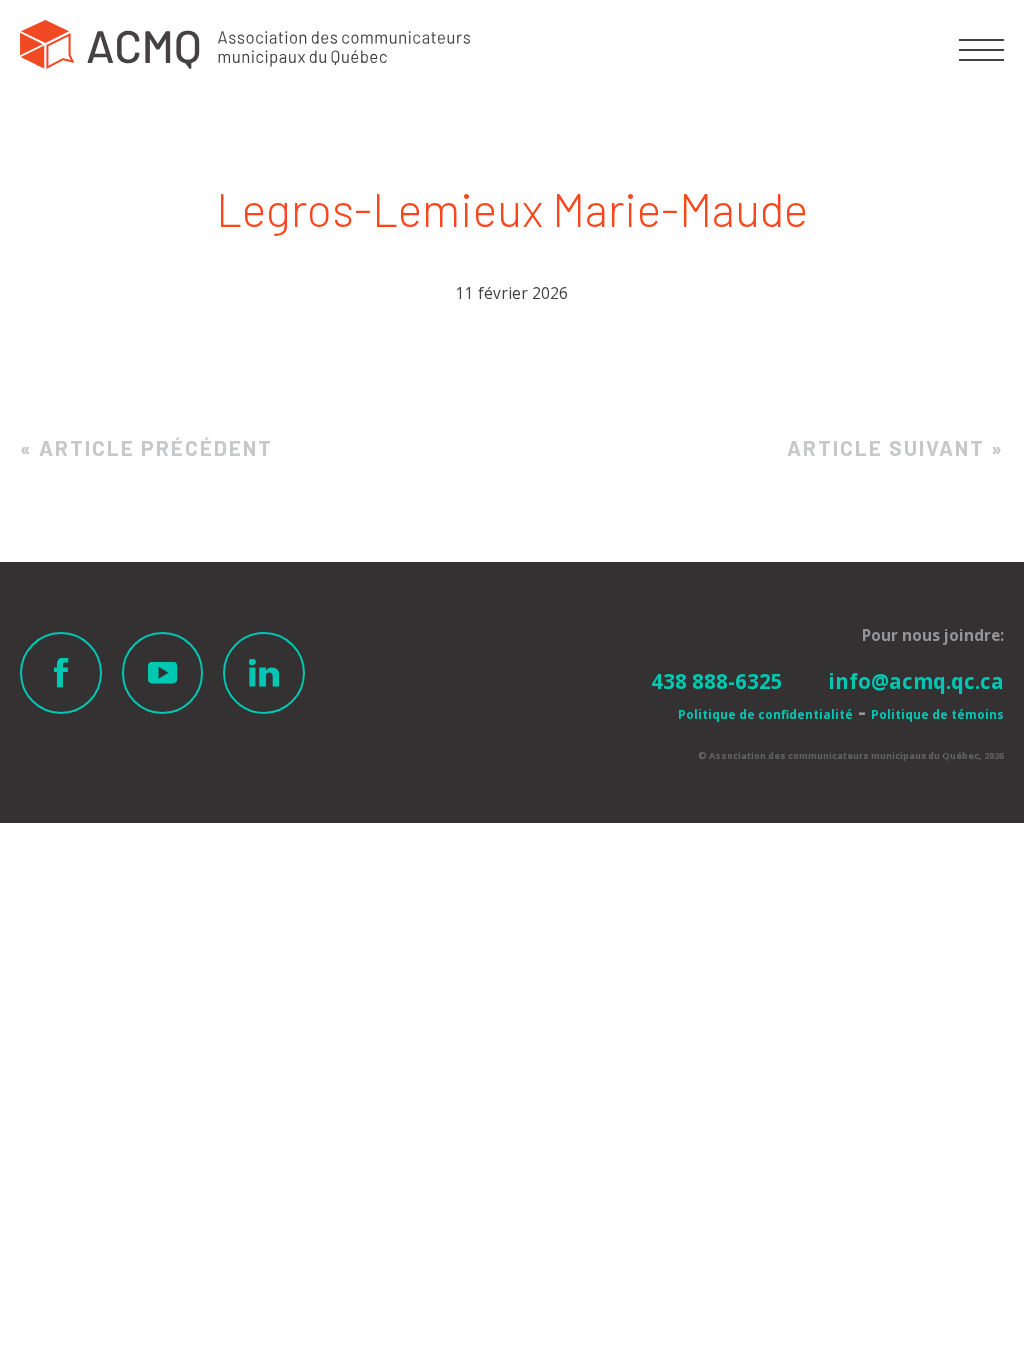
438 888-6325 (717, 681)
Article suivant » (895, 447)
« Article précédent (146, 447)
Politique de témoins (937, 714)
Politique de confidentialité (765, 714)
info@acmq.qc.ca (916, 681)
